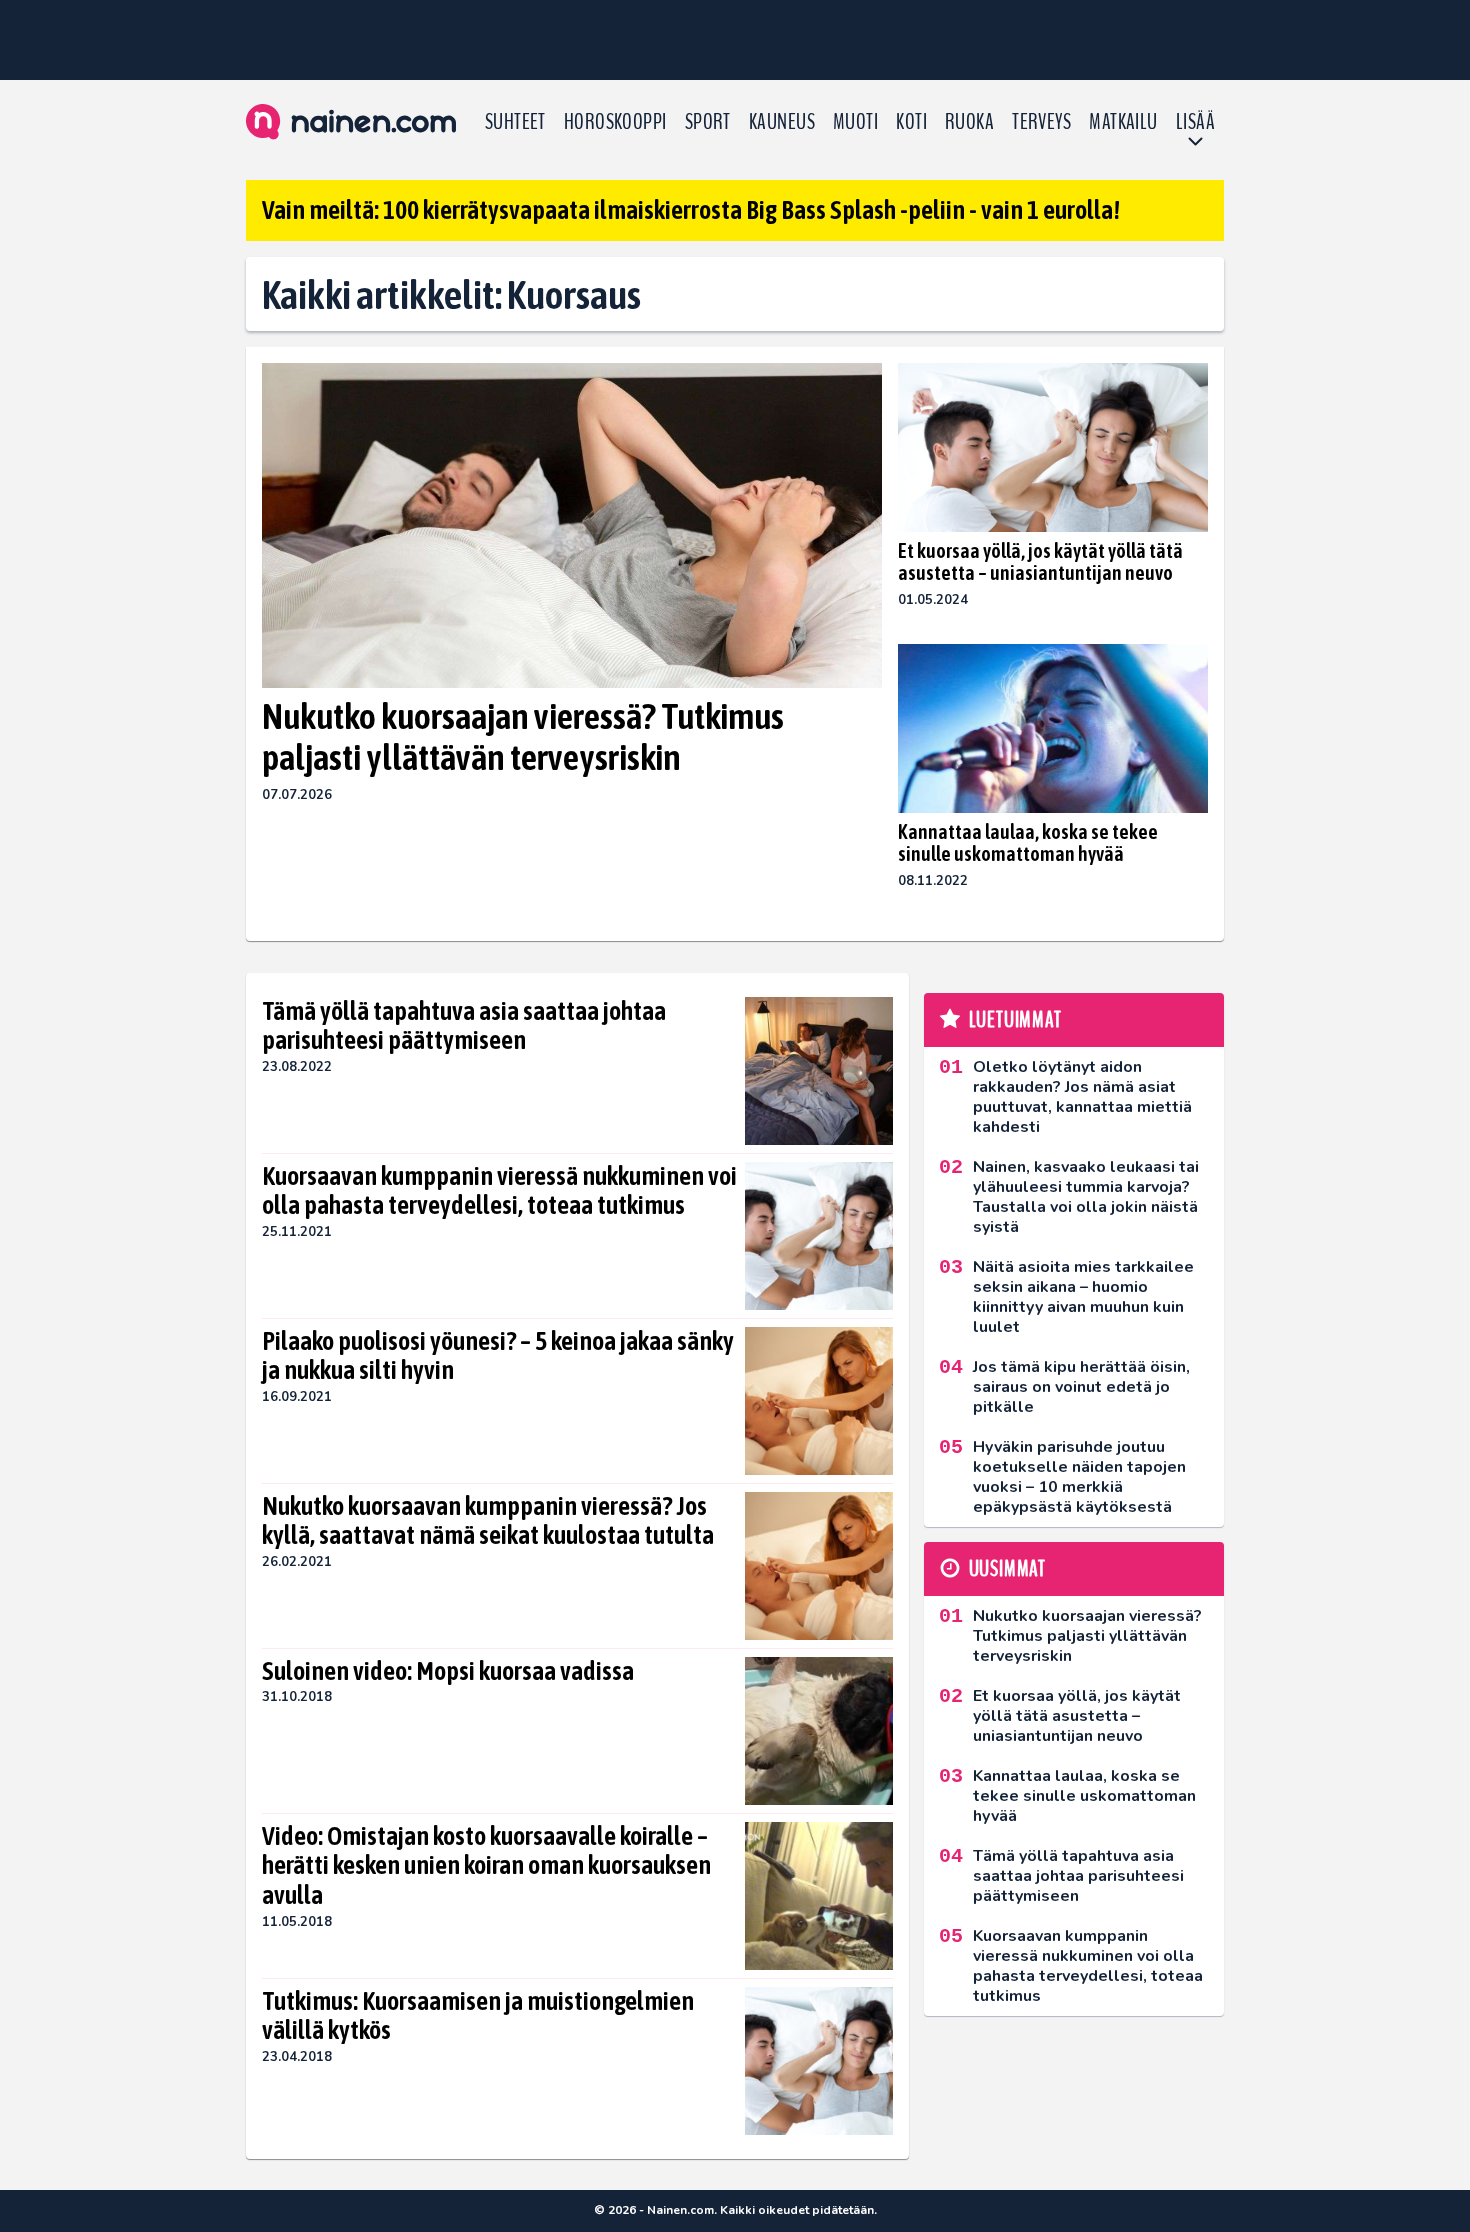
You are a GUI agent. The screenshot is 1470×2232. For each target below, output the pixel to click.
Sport (708, 122)
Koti (911, 122)
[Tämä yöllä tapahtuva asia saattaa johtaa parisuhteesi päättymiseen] (819, 1071)
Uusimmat (1007, 1569)
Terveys (1041, 122)
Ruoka (969, 122)
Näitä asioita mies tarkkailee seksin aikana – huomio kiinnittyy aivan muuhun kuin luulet (1083, 1297)
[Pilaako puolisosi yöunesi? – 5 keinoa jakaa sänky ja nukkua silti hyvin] (819, 1401)
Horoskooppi (615, 122)
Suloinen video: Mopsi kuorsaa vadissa (448, 1671)
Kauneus (782, 122)
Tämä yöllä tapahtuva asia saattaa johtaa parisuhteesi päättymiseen (464, 1026)
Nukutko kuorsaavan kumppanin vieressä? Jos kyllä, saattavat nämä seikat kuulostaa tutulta (488, 1521)
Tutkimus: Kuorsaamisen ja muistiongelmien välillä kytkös (478, 2016)
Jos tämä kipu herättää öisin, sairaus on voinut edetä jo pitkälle (1081, 1387)
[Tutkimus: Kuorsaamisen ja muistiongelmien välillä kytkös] (819, 2061)
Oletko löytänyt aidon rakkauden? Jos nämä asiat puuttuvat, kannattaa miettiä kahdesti (1082, 1097)
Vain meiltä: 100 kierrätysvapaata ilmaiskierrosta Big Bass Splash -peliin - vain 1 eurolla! (691, 210)
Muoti (855, 122)
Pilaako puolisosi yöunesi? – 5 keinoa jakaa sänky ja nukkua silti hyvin (498, 1356)
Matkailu (1123, 122)
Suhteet (515, 122)
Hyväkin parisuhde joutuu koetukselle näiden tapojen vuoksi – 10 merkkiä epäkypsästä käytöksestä (1079, 1477)
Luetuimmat (1015, 1020)
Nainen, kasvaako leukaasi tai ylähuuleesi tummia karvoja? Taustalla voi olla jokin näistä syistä (1086, 1197)
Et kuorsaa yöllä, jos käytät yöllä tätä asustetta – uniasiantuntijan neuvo (1040, 561)
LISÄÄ (1195, 122)
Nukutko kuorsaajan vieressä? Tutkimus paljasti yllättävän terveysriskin (523, 736)
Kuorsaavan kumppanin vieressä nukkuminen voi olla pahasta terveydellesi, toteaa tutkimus (499, 1191)
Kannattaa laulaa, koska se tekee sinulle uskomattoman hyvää (1028, 842)
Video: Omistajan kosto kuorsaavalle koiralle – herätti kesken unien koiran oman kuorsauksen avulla (486, 1866)
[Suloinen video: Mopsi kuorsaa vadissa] (819, 1731)
